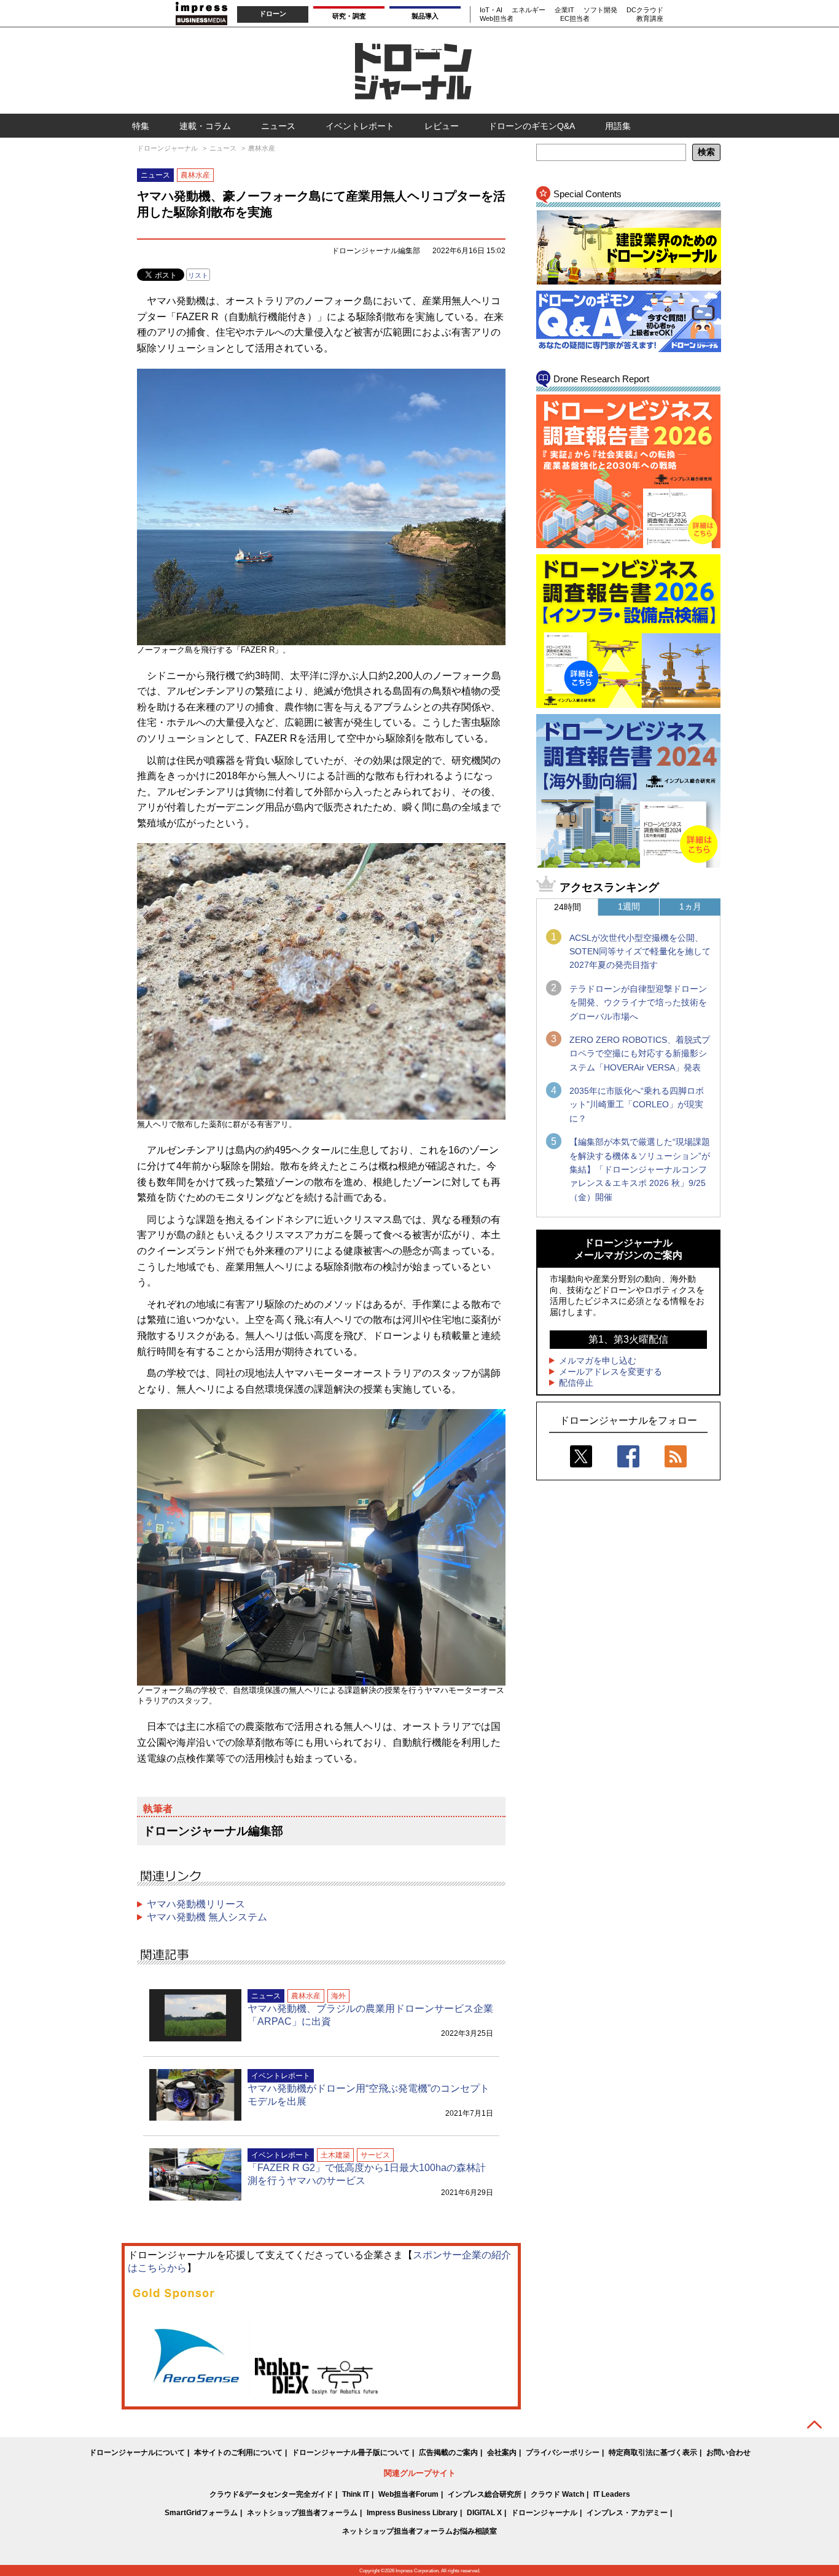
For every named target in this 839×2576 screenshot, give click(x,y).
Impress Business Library (412, 2513)
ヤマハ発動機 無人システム (207, 1917)
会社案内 (502, 2452)
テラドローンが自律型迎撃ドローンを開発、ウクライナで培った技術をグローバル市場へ (638, 1003)
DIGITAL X (484, 2513)
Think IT (356, 2494)
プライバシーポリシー (563, 2452)
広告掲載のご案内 (448, 2452)
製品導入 (425, 16)
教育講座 (650, 18)
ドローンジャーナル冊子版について (351, 2452)
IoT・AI (491, 10)
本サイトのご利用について (238, 2452)
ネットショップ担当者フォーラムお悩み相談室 (419, 2531)
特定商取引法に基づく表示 (653, 2452)
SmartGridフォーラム (201, 2513)
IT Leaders (612, 2494)
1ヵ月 (690, 906)
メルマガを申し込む (598, 1361)
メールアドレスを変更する (611, 1372)
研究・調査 (349, 16)
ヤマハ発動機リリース (196, 1904)
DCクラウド (645, 10)
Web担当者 (497, 18)
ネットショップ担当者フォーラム (302, 2513)
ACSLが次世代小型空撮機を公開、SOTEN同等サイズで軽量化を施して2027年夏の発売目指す (640, 952)
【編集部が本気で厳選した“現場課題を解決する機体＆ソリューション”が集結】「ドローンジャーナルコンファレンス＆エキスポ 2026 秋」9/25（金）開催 (640, 1169)
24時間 (568, 907)
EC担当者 (575, 18)
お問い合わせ (728, 2452)
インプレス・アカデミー (627, 2513)
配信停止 (576, 1383)
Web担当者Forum (408, 2494)
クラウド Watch (557, 2494)
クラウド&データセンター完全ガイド (271, 2494)
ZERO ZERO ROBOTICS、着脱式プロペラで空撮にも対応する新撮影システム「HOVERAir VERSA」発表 (640, 1054)
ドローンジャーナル (544, 2513)
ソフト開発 (600, 10)
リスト (198, 275)
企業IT (564, 10)
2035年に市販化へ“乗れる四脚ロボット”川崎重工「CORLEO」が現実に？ (637, 1105)
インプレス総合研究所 (485, 2494)
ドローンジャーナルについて (137, 2452)
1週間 (629, 906)
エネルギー (529, 10)
